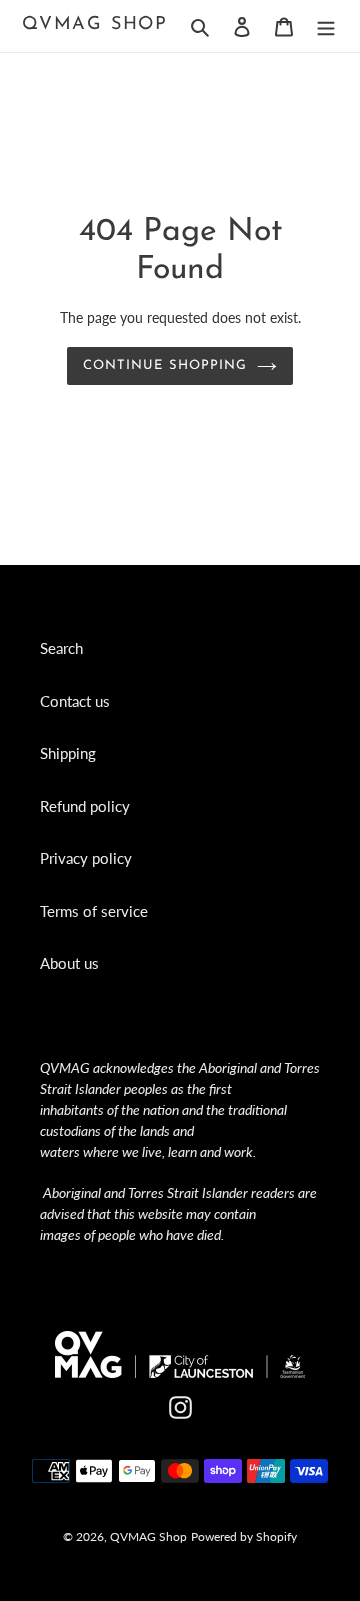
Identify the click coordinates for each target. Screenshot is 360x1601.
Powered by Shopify (244, 1536)
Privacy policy (86, 858)
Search (61, 648)
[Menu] (326, 25)
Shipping (68, 753)
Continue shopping (165, 365)
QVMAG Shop (95, 25)
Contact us (75, 701)
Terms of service (94, 911)
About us (69, 963)
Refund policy (85, 806)
